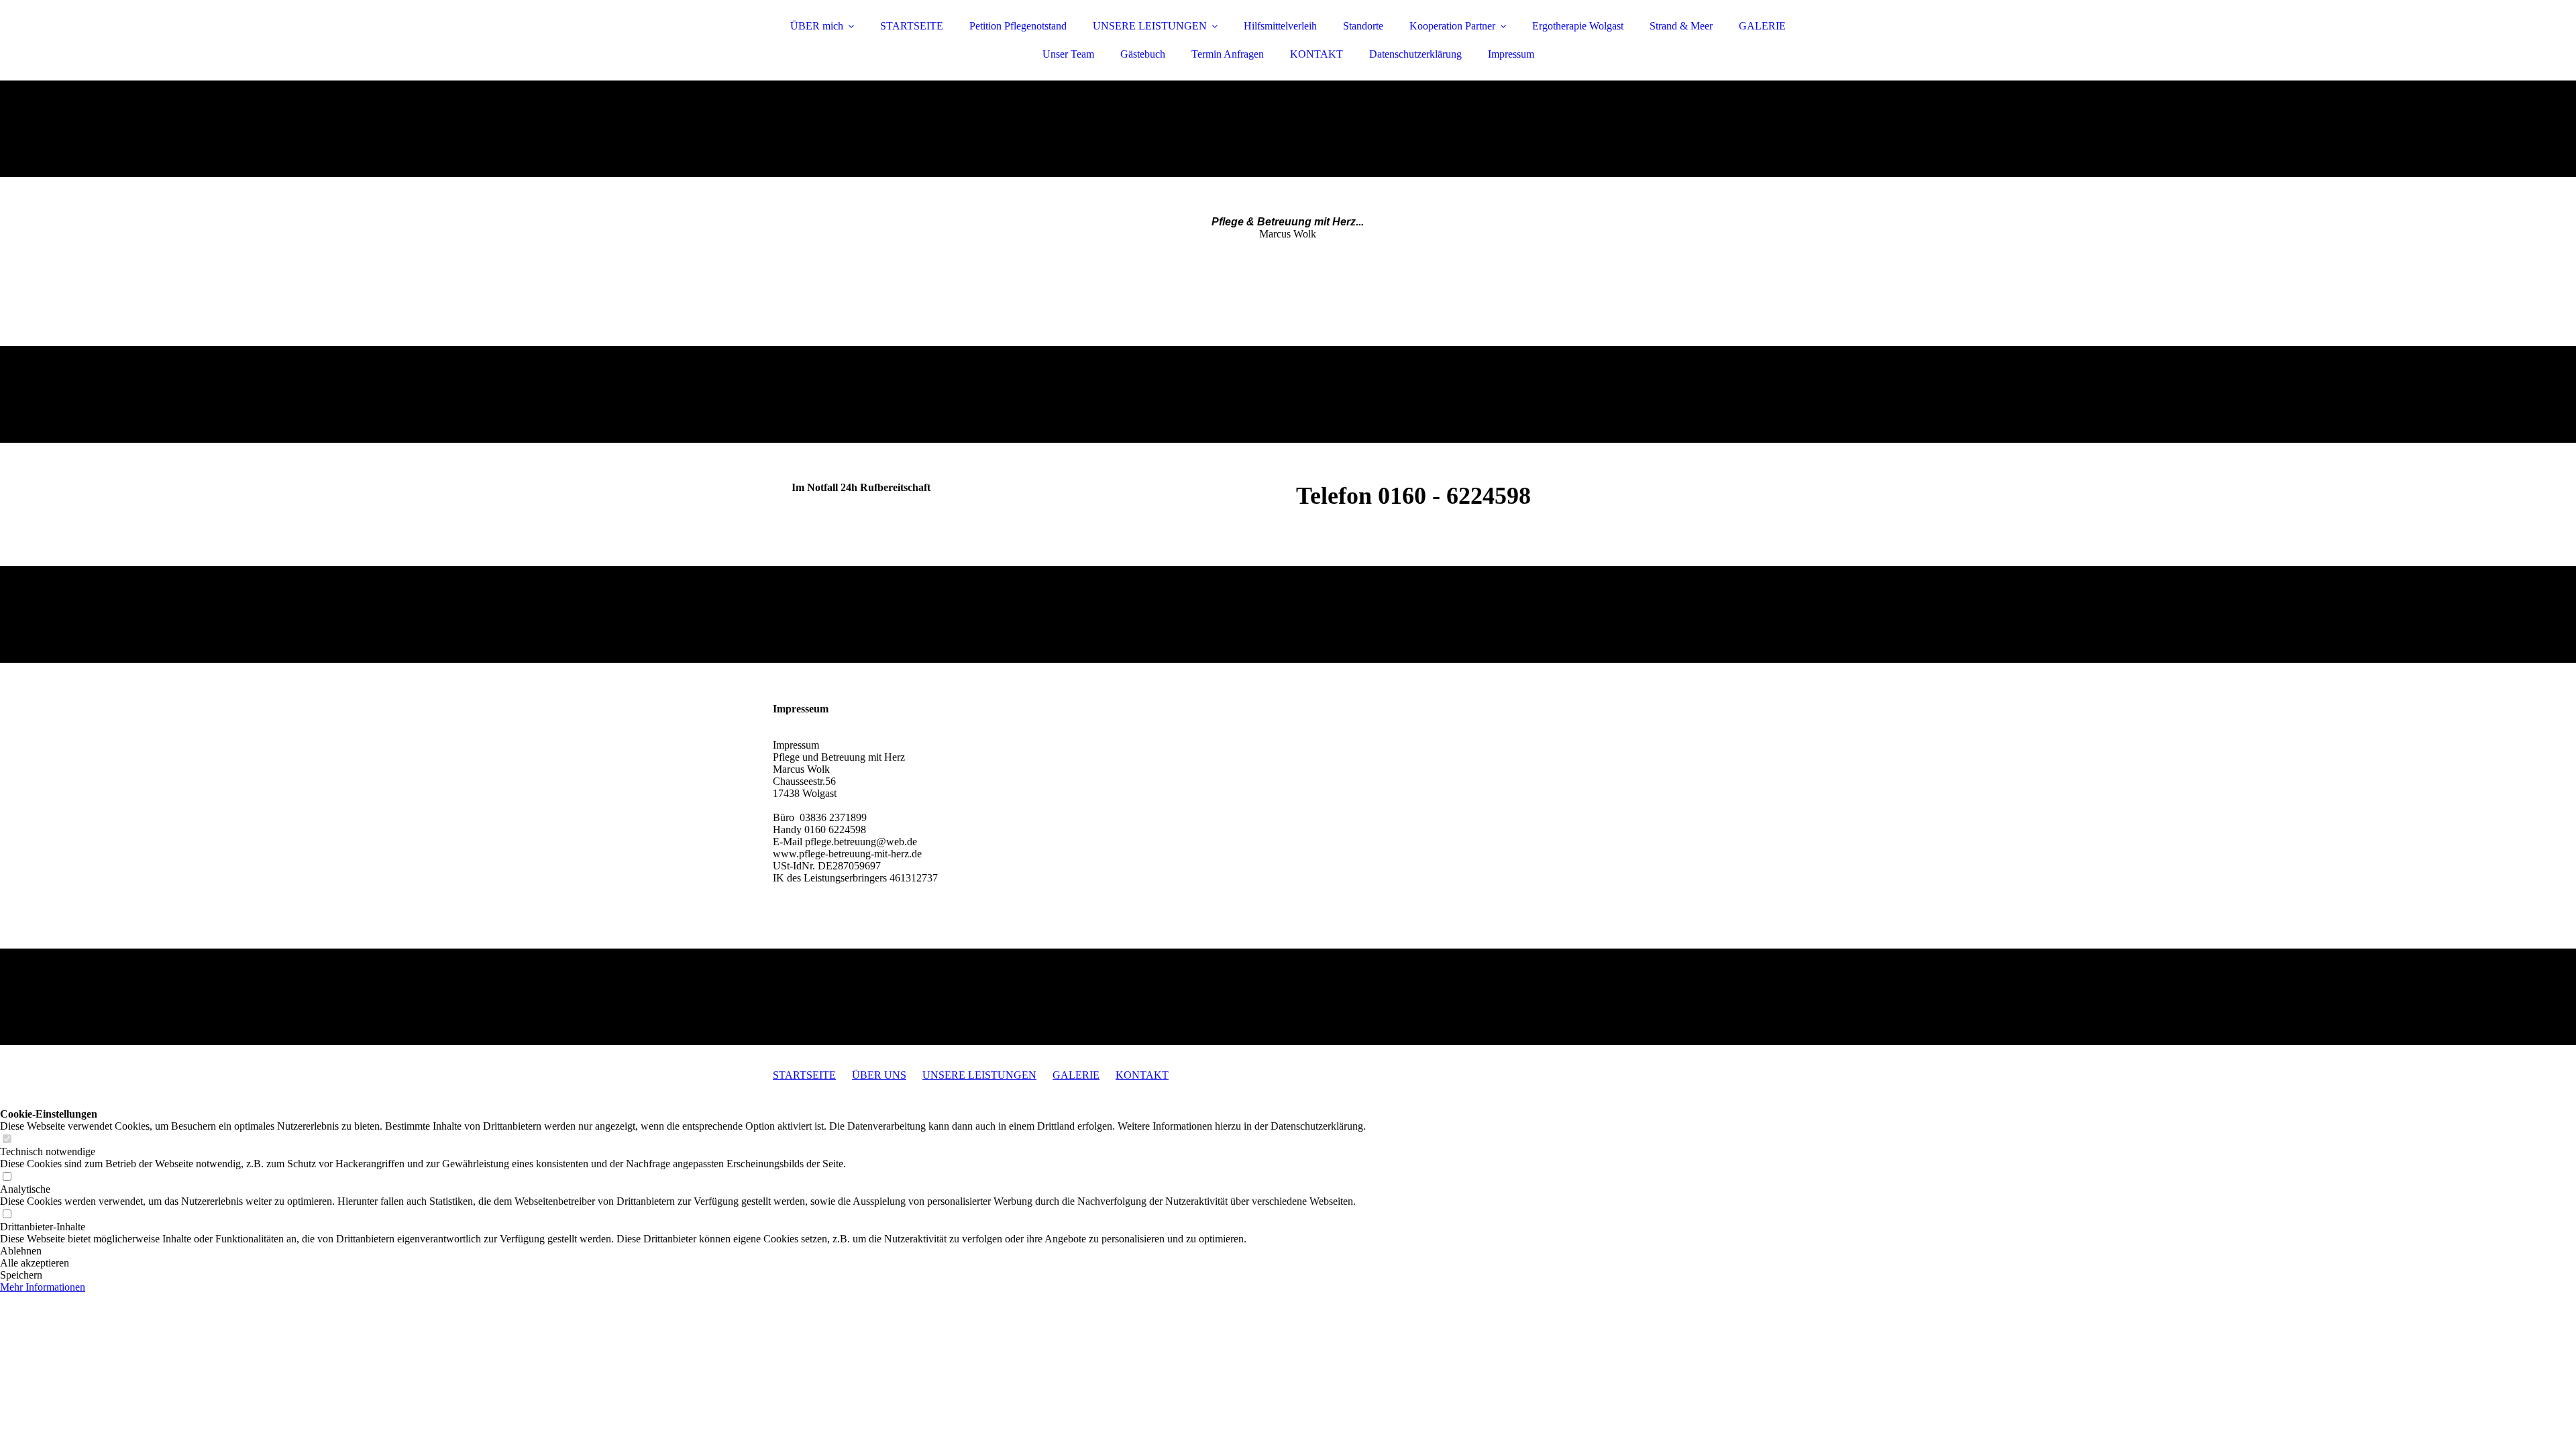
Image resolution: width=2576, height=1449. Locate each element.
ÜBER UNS (879, 1075)
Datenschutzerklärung (1415, 54)
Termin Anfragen (1228, 54)
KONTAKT (1317, 54)
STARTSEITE (912, 26)
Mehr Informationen (43, 1287)
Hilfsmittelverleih (1280, 26)
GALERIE (1762, 26)
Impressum (1511, 54)
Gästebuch (1143, 54)
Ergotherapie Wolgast (1578, 26)
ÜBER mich (817, 26)
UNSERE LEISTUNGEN (1150, 26)
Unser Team (1068, 54)
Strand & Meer (1681, 26)
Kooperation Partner (1452, 26)
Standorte (1363, 26)
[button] (683, 1251)
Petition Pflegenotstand (1018, 26)
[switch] (7, 1139)
